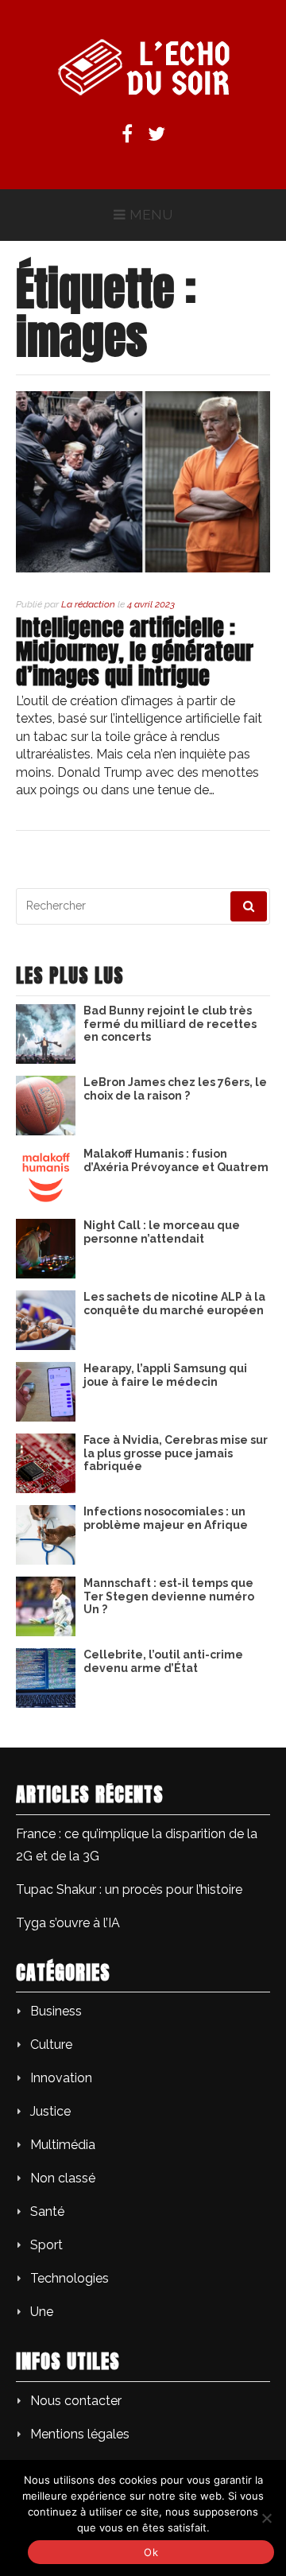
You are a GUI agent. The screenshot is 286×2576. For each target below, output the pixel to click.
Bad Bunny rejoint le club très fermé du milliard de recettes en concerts (170, 1024)
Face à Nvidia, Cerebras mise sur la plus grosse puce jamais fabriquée (176, 1453)
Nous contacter (76, 2401)
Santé (47, 2211)
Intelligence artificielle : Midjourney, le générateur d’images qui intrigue (135, 652)
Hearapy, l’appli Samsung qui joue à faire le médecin (165, 1375)
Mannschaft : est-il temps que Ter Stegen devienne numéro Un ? (169, 1596)
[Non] (266, 2518)
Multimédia (63, 2145)
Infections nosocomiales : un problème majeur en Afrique (166, 1518)
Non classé (63, 2178)
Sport (46, 2245)
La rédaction (88, 604)
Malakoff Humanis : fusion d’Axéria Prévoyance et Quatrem (176, 1160)
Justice (50, 2111)
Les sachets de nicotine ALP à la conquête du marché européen (174, 1304)
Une (42, 2312)
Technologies (70, 2278)
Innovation (61, 2078)
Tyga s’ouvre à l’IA (68, 1923)
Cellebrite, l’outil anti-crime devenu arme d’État (163, 1661)
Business (56, 2011)
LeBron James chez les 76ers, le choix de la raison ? (175, 1089)
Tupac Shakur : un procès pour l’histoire (129, 1889)
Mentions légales (80, 2434)
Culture (51, 2045)
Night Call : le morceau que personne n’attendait (162, 1232)
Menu (151, 215)
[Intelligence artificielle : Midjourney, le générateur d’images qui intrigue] (143, 568)
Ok (151, 2552)
